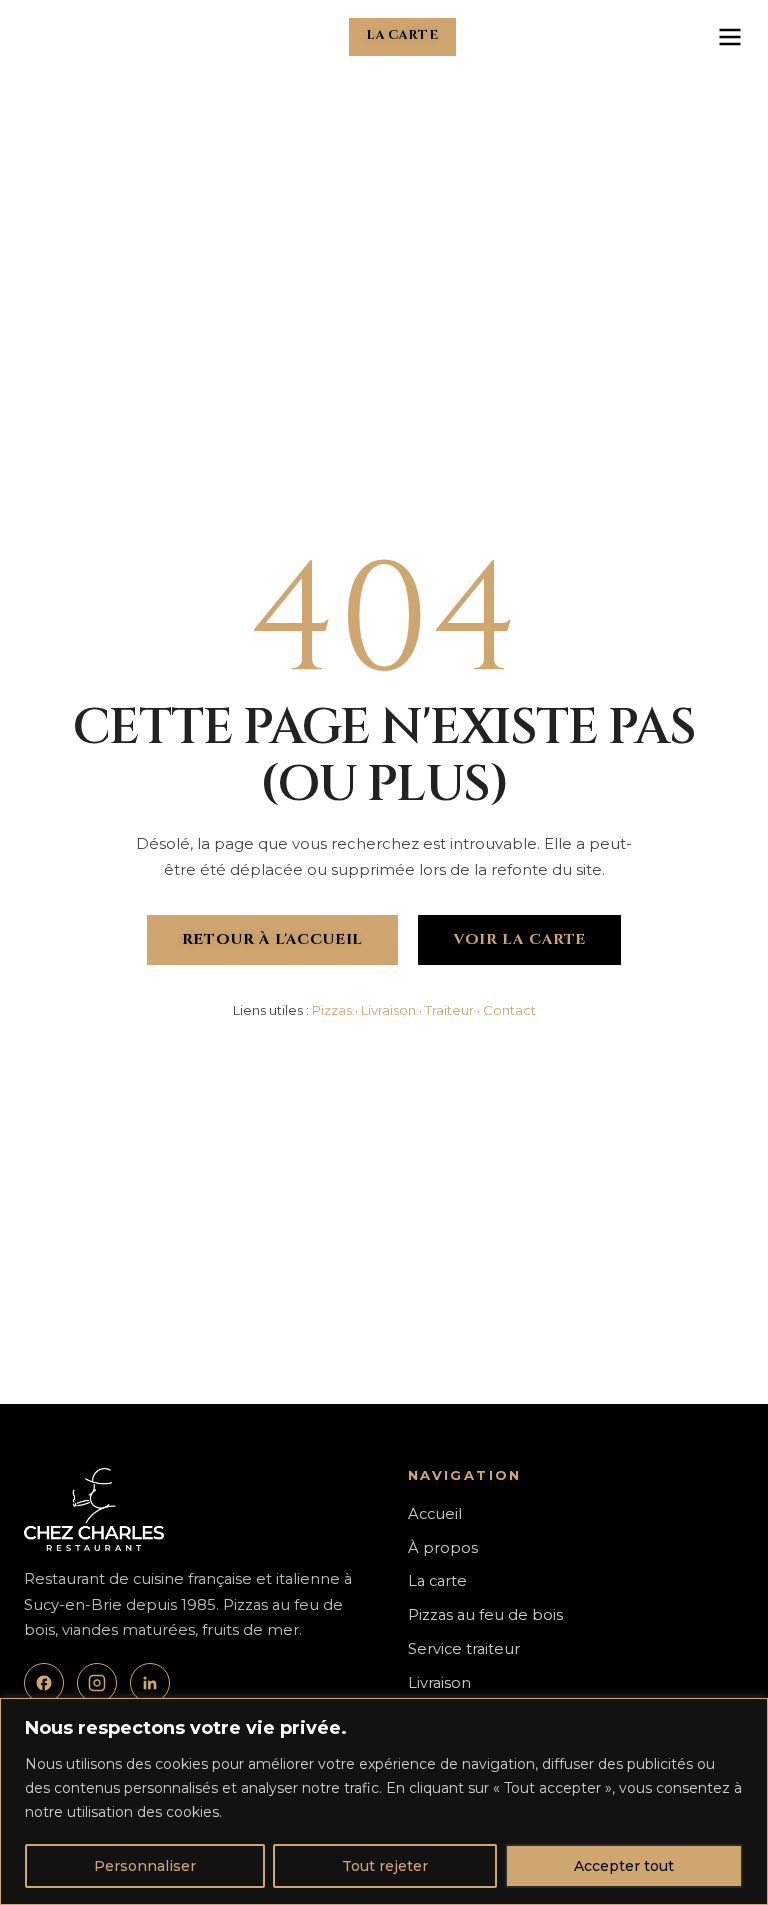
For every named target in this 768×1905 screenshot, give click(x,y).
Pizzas (332, 1010)
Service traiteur (464, 1649)
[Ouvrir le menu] (730, 37)
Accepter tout (624, 1866)
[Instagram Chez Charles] (97, 1683)
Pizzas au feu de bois (485, 1615)
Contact (509, 1010)
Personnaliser (145, 1866)
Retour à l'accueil (272, 939)
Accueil (435, 1514)
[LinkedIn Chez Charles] (150, 1683)
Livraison (388, 1010)
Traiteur (449, 1010)
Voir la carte (519, 939)
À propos (443, 1548)
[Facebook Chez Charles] (44, 1683)
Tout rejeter (385, 1866)
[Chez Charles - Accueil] (56, 37)
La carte (402, 35)
